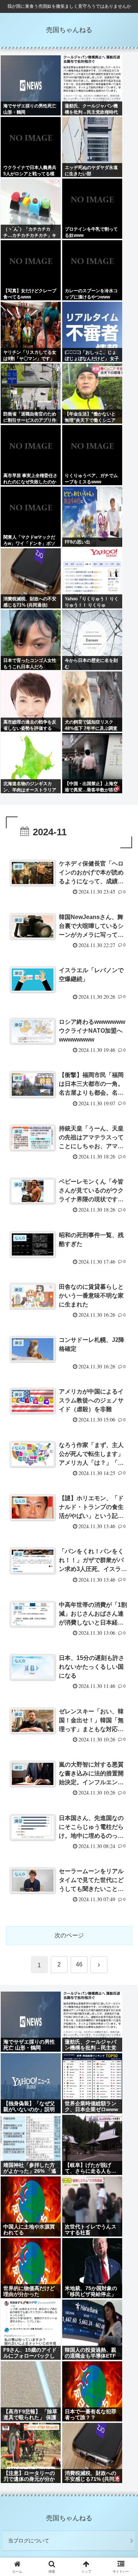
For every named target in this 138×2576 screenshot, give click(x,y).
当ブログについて (29, 2541)
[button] (123, 1542)
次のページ (69, 1935)
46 (79, 1964)
